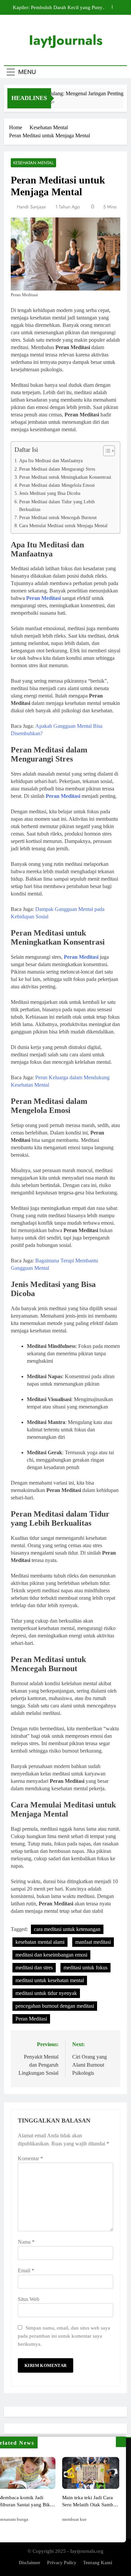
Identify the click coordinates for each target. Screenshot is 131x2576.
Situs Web (29, 2299)
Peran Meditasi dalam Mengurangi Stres (57, 469)
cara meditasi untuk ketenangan (67, 1929)
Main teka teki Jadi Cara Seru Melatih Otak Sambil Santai (89, 2504)
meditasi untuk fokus (85, 1968)
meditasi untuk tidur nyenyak (46, 1993)
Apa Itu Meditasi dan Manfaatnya (51, 461)
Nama (26, 2242)
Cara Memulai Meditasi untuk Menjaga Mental (63, 526)
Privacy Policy (62, 2563)
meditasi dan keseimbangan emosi (51, 1955)
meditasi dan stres (34, 1968)
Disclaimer (30, 2563)
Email (26, 2270)
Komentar (30, 2158)
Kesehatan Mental (33, 163)
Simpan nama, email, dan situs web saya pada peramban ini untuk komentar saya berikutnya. (64, 2336)
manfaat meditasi (93, 1942)
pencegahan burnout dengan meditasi (55, 2006)
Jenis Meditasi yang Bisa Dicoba (50, 493)
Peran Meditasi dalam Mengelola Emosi (57, 485)
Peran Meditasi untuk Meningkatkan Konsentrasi (65, 477)
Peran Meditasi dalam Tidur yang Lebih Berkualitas (57, 505)
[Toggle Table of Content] (106, 451)
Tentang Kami (98, 2563)
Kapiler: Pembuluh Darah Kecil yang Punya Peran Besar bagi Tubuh (59, 7)
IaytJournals (66, 40)
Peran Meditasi (31, 2019)
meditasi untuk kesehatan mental (50, 1980)
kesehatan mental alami (40, 1942)
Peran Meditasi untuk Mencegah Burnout (58, 517)
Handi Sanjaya (31, 207)
